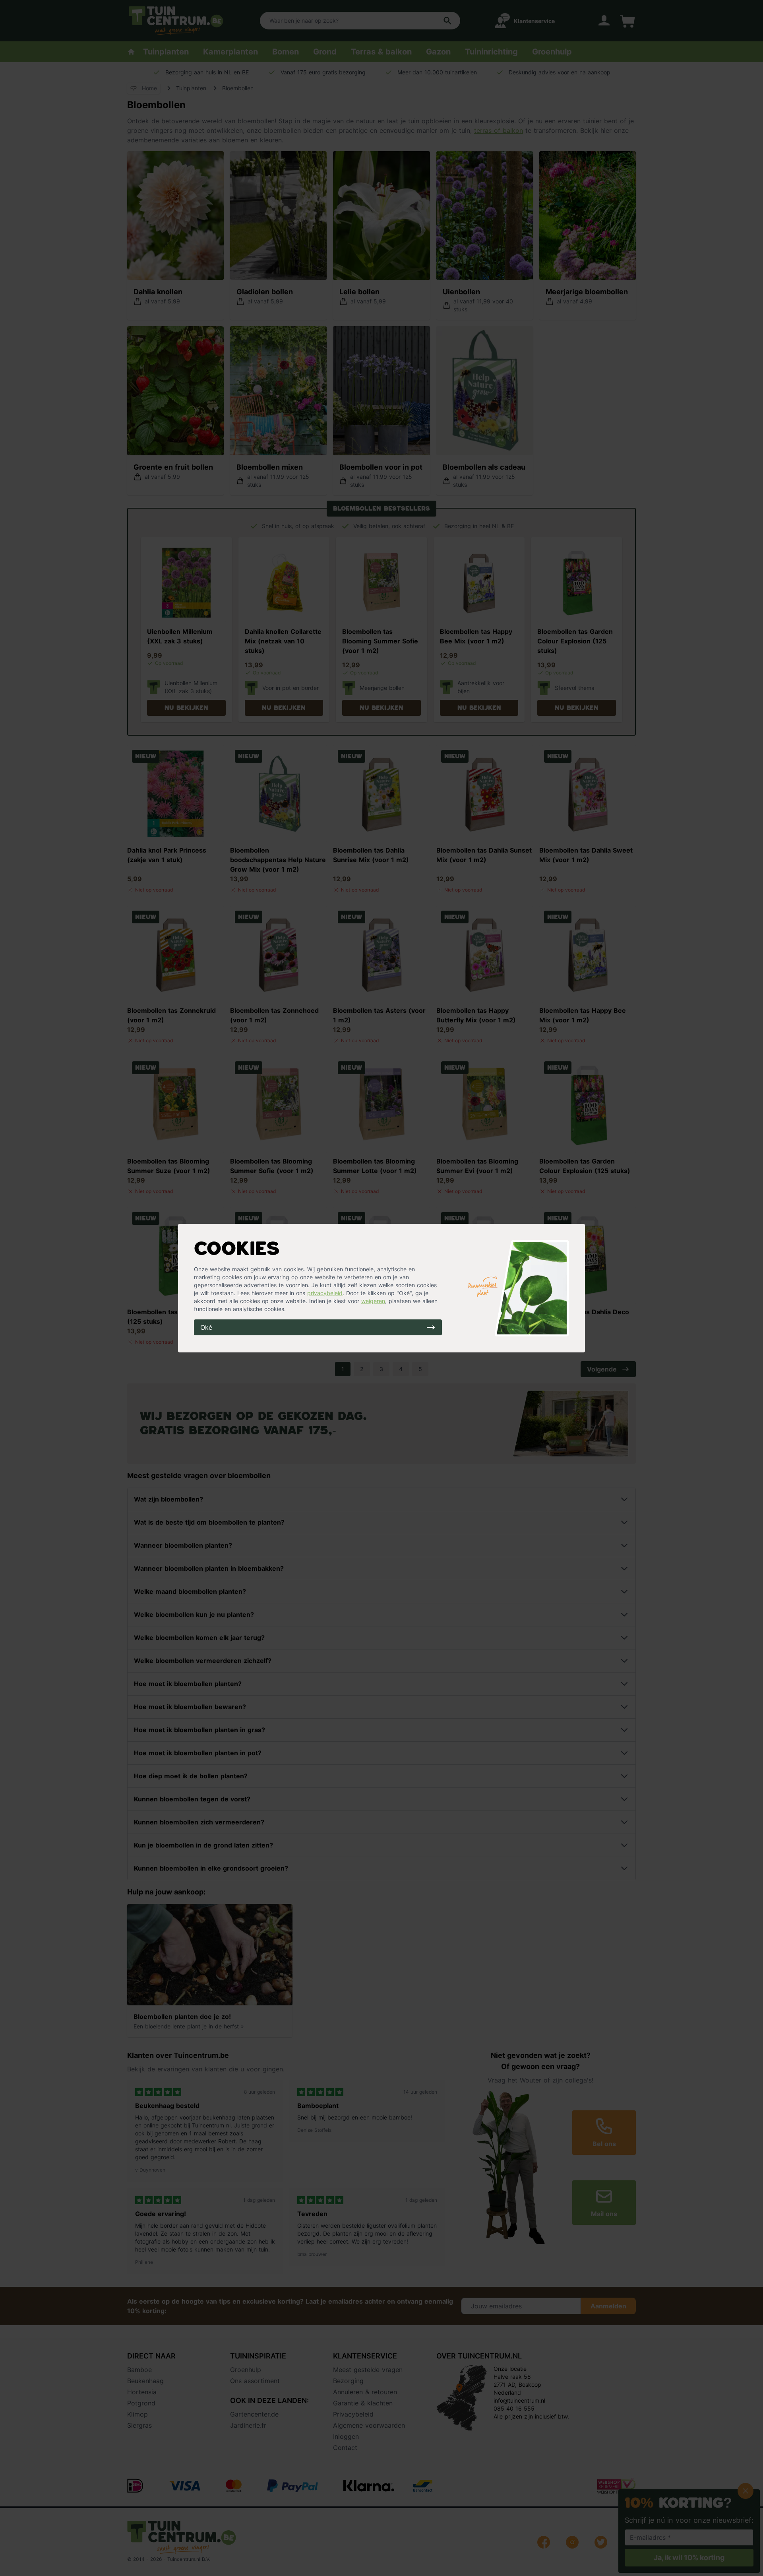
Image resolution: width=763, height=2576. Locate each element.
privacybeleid (325, 1293)
